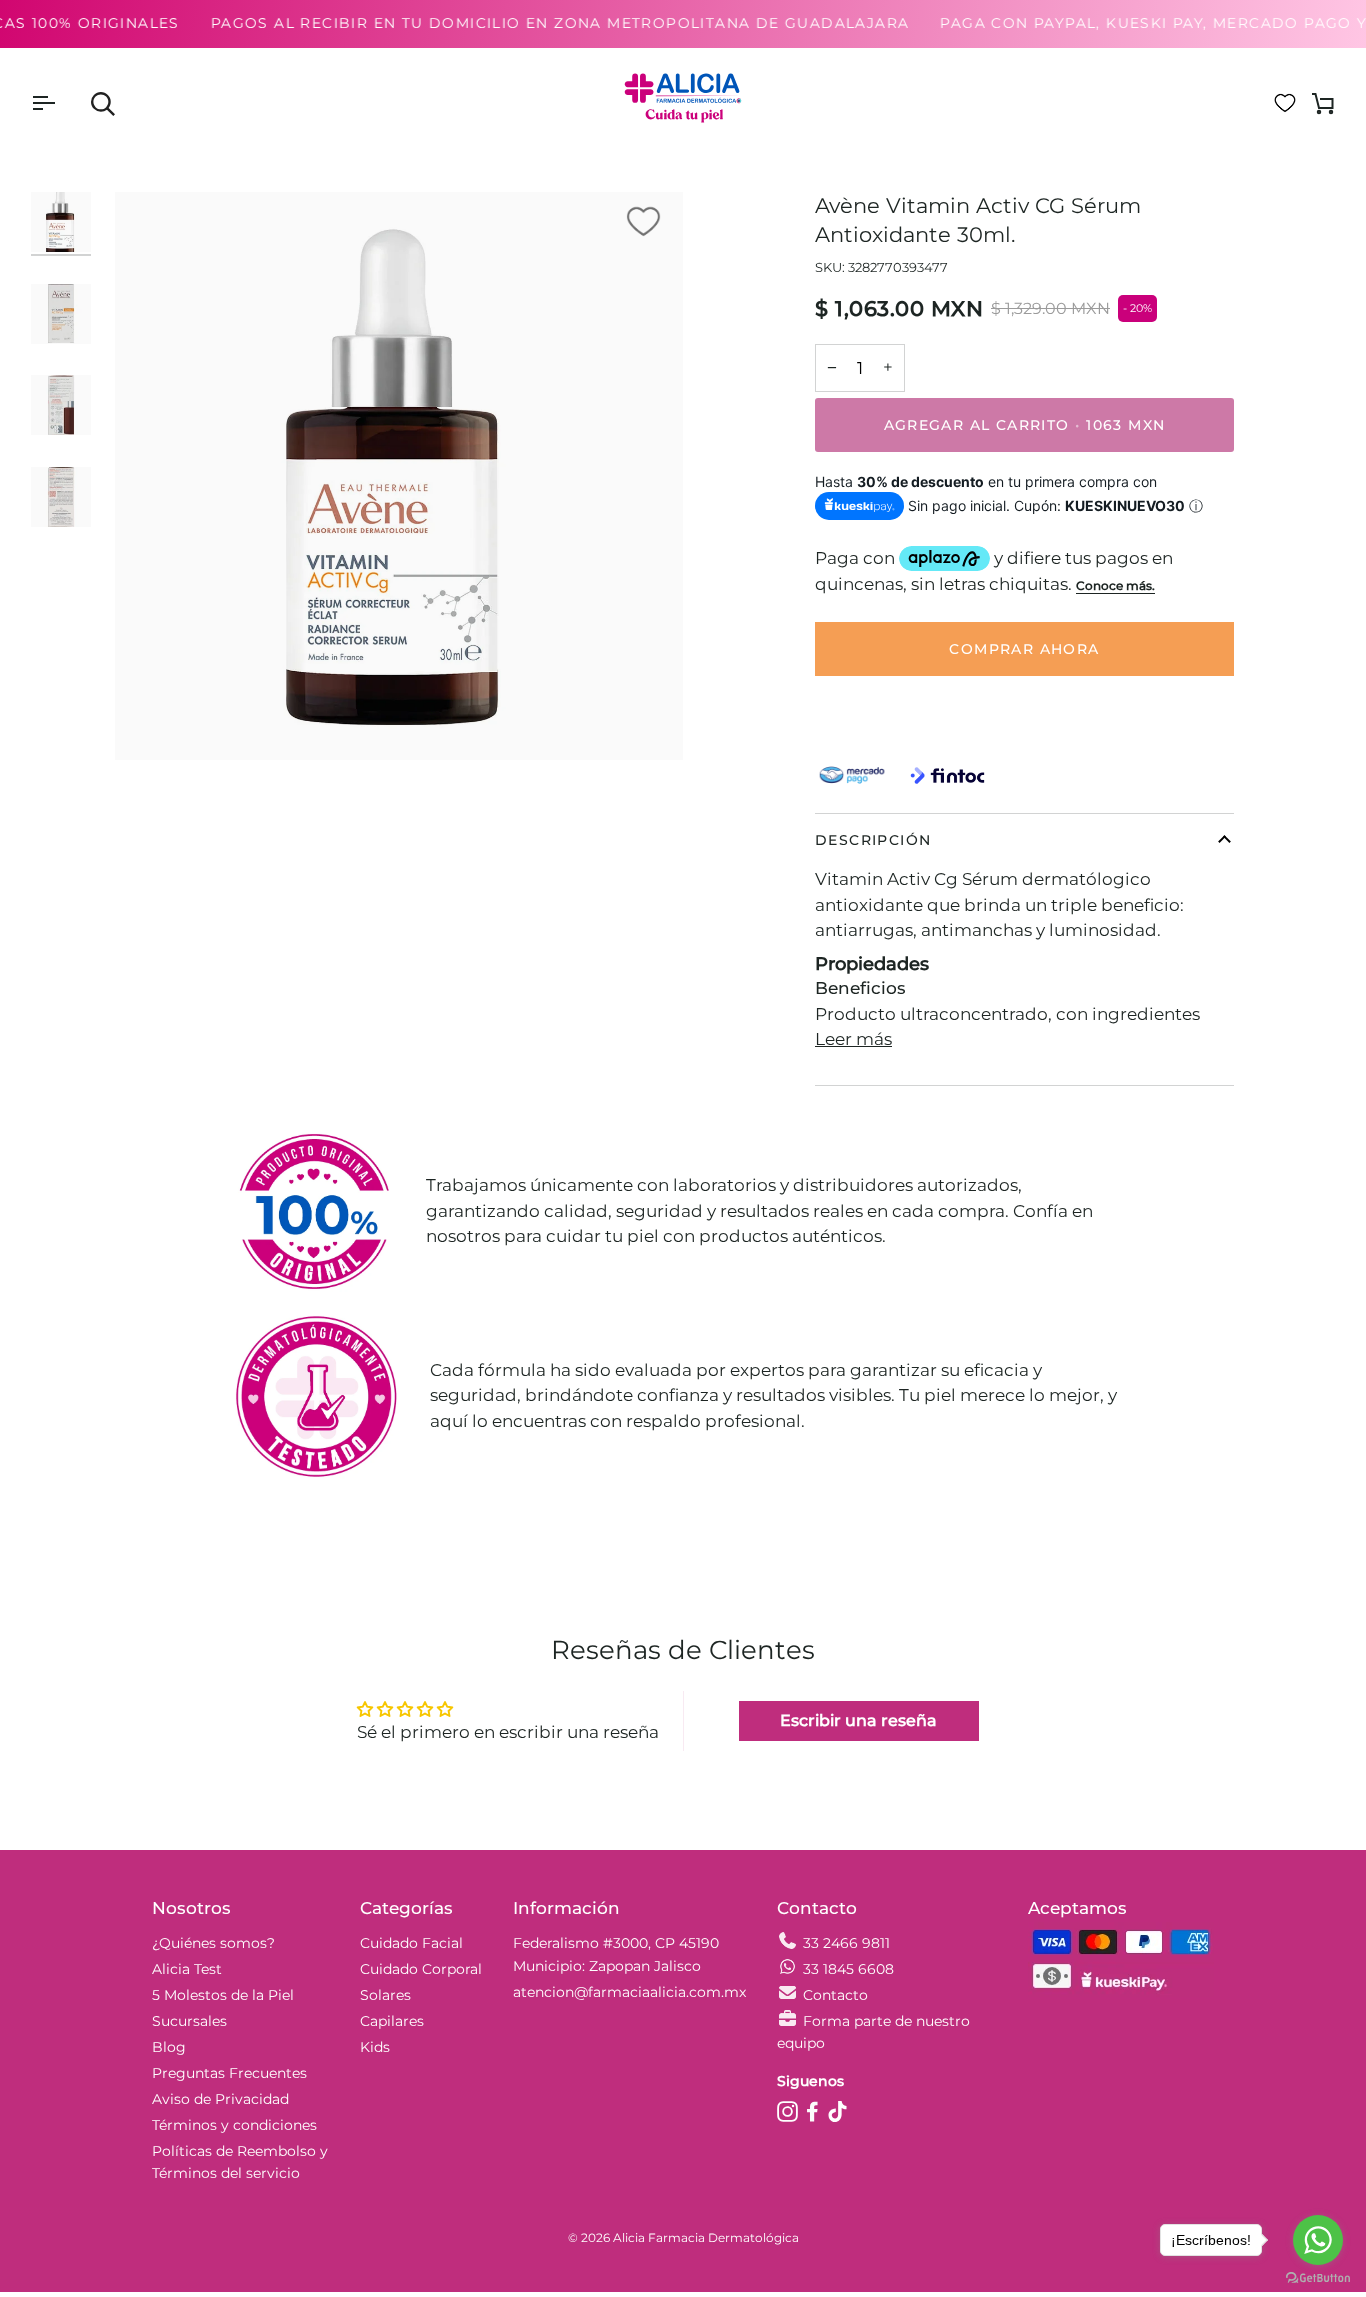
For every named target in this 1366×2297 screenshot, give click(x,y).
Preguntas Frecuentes (229, 2073)
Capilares (392, 2021)
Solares (385, 1995)
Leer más (853, 1039)
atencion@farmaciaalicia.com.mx (629, 1992)
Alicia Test (187, 1969)
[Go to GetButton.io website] (1318, 2277)
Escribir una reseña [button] (858, 1720)
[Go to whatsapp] (1318, 2240)
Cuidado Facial (411, 1943)
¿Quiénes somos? (213, 1943)
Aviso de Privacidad (220, 2099)
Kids (375, 2047)
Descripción (873, 840)
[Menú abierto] (61, 103)
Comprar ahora (1024, 649)
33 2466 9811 (846, 1943)
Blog (169, 2047)
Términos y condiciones (234, 2125)
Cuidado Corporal (421, 1969)
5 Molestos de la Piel (223, 1995)
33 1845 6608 (848, 1969)
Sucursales (189, 2021)
